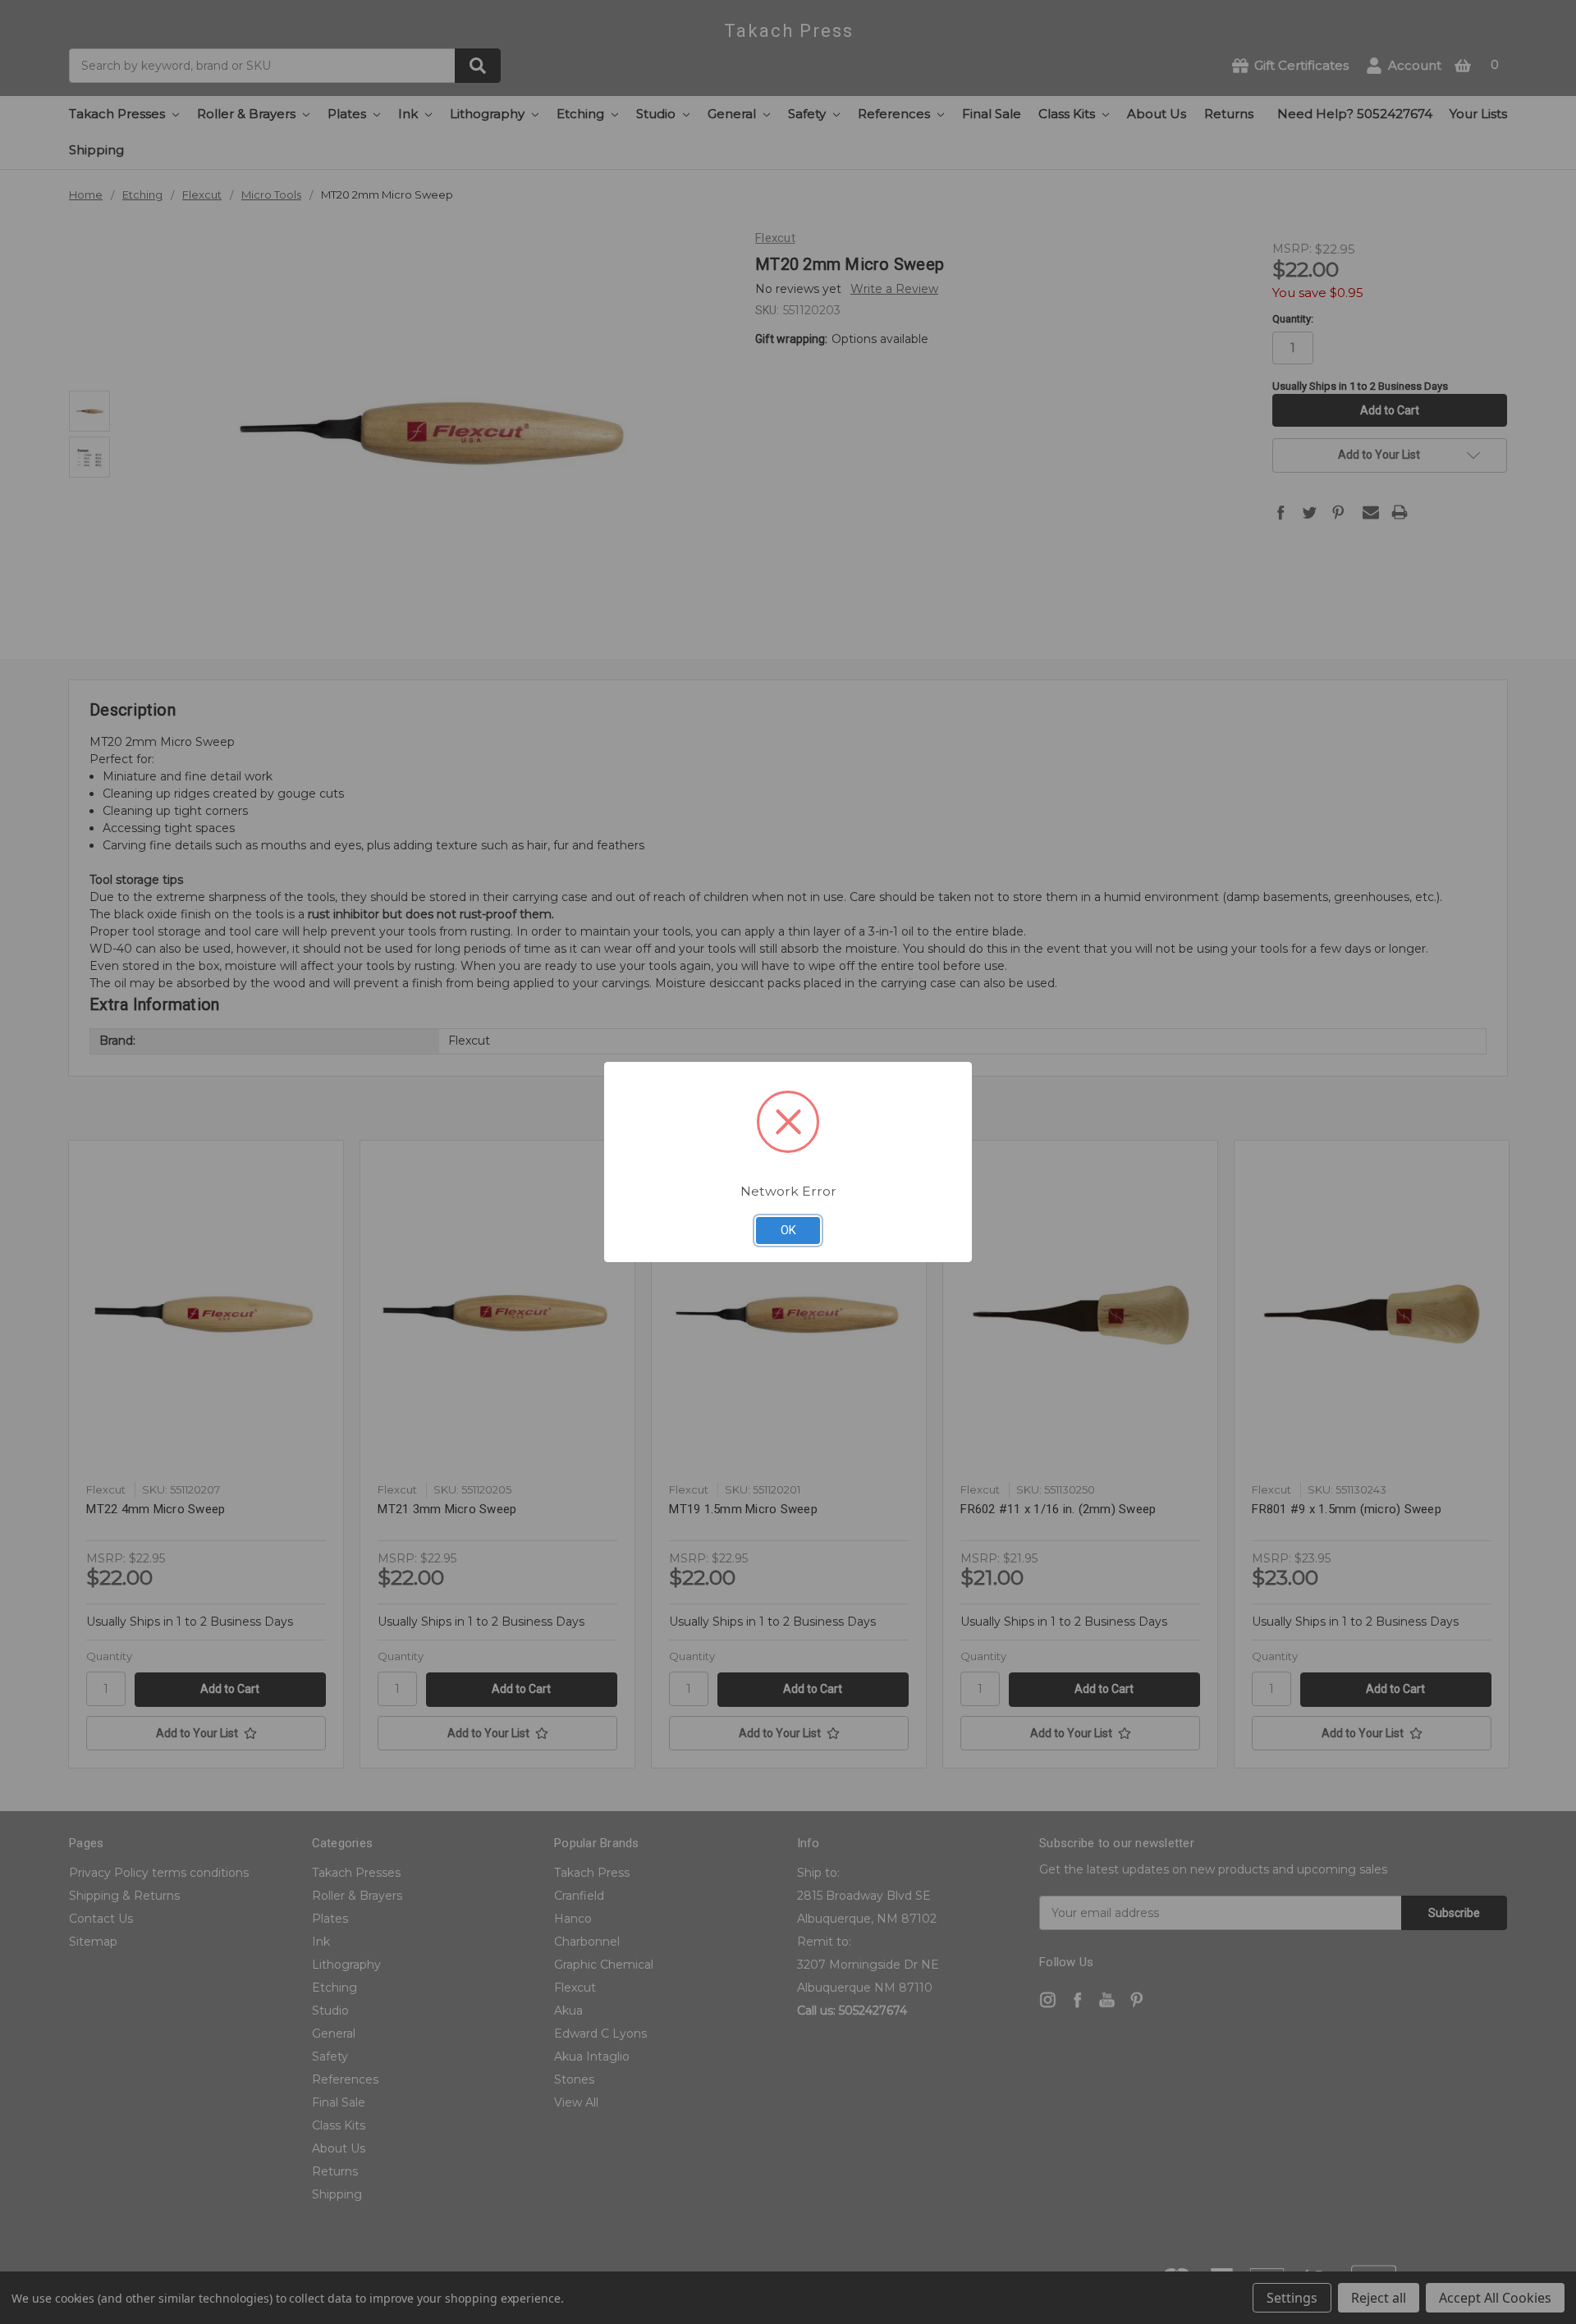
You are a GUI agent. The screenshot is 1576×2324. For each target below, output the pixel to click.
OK (788, 1230)
